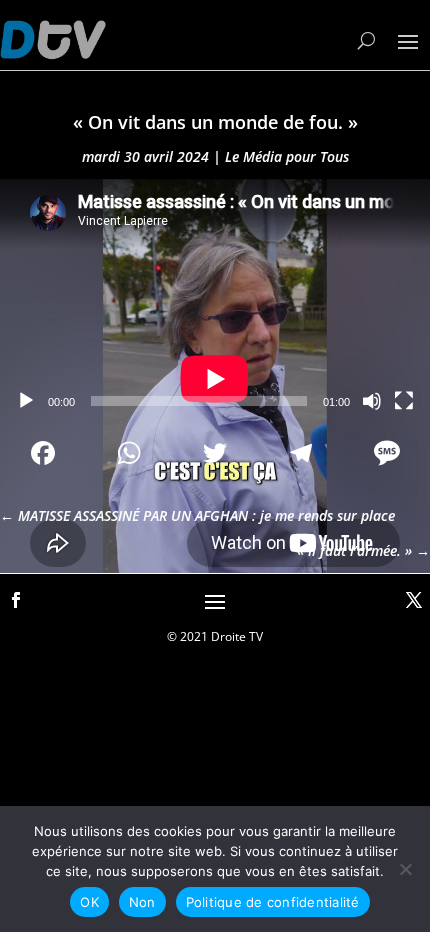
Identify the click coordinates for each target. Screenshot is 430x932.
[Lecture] (26, 401)
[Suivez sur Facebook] (16, 600)
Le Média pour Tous (287, 156)
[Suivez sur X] (414, 600)
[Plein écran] (404, 401)
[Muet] (372, 401)
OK (89, 902)
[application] (215, 300)
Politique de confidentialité (273, 902)
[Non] (405, 869)
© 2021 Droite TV (215, 636)
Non (142, 902)
